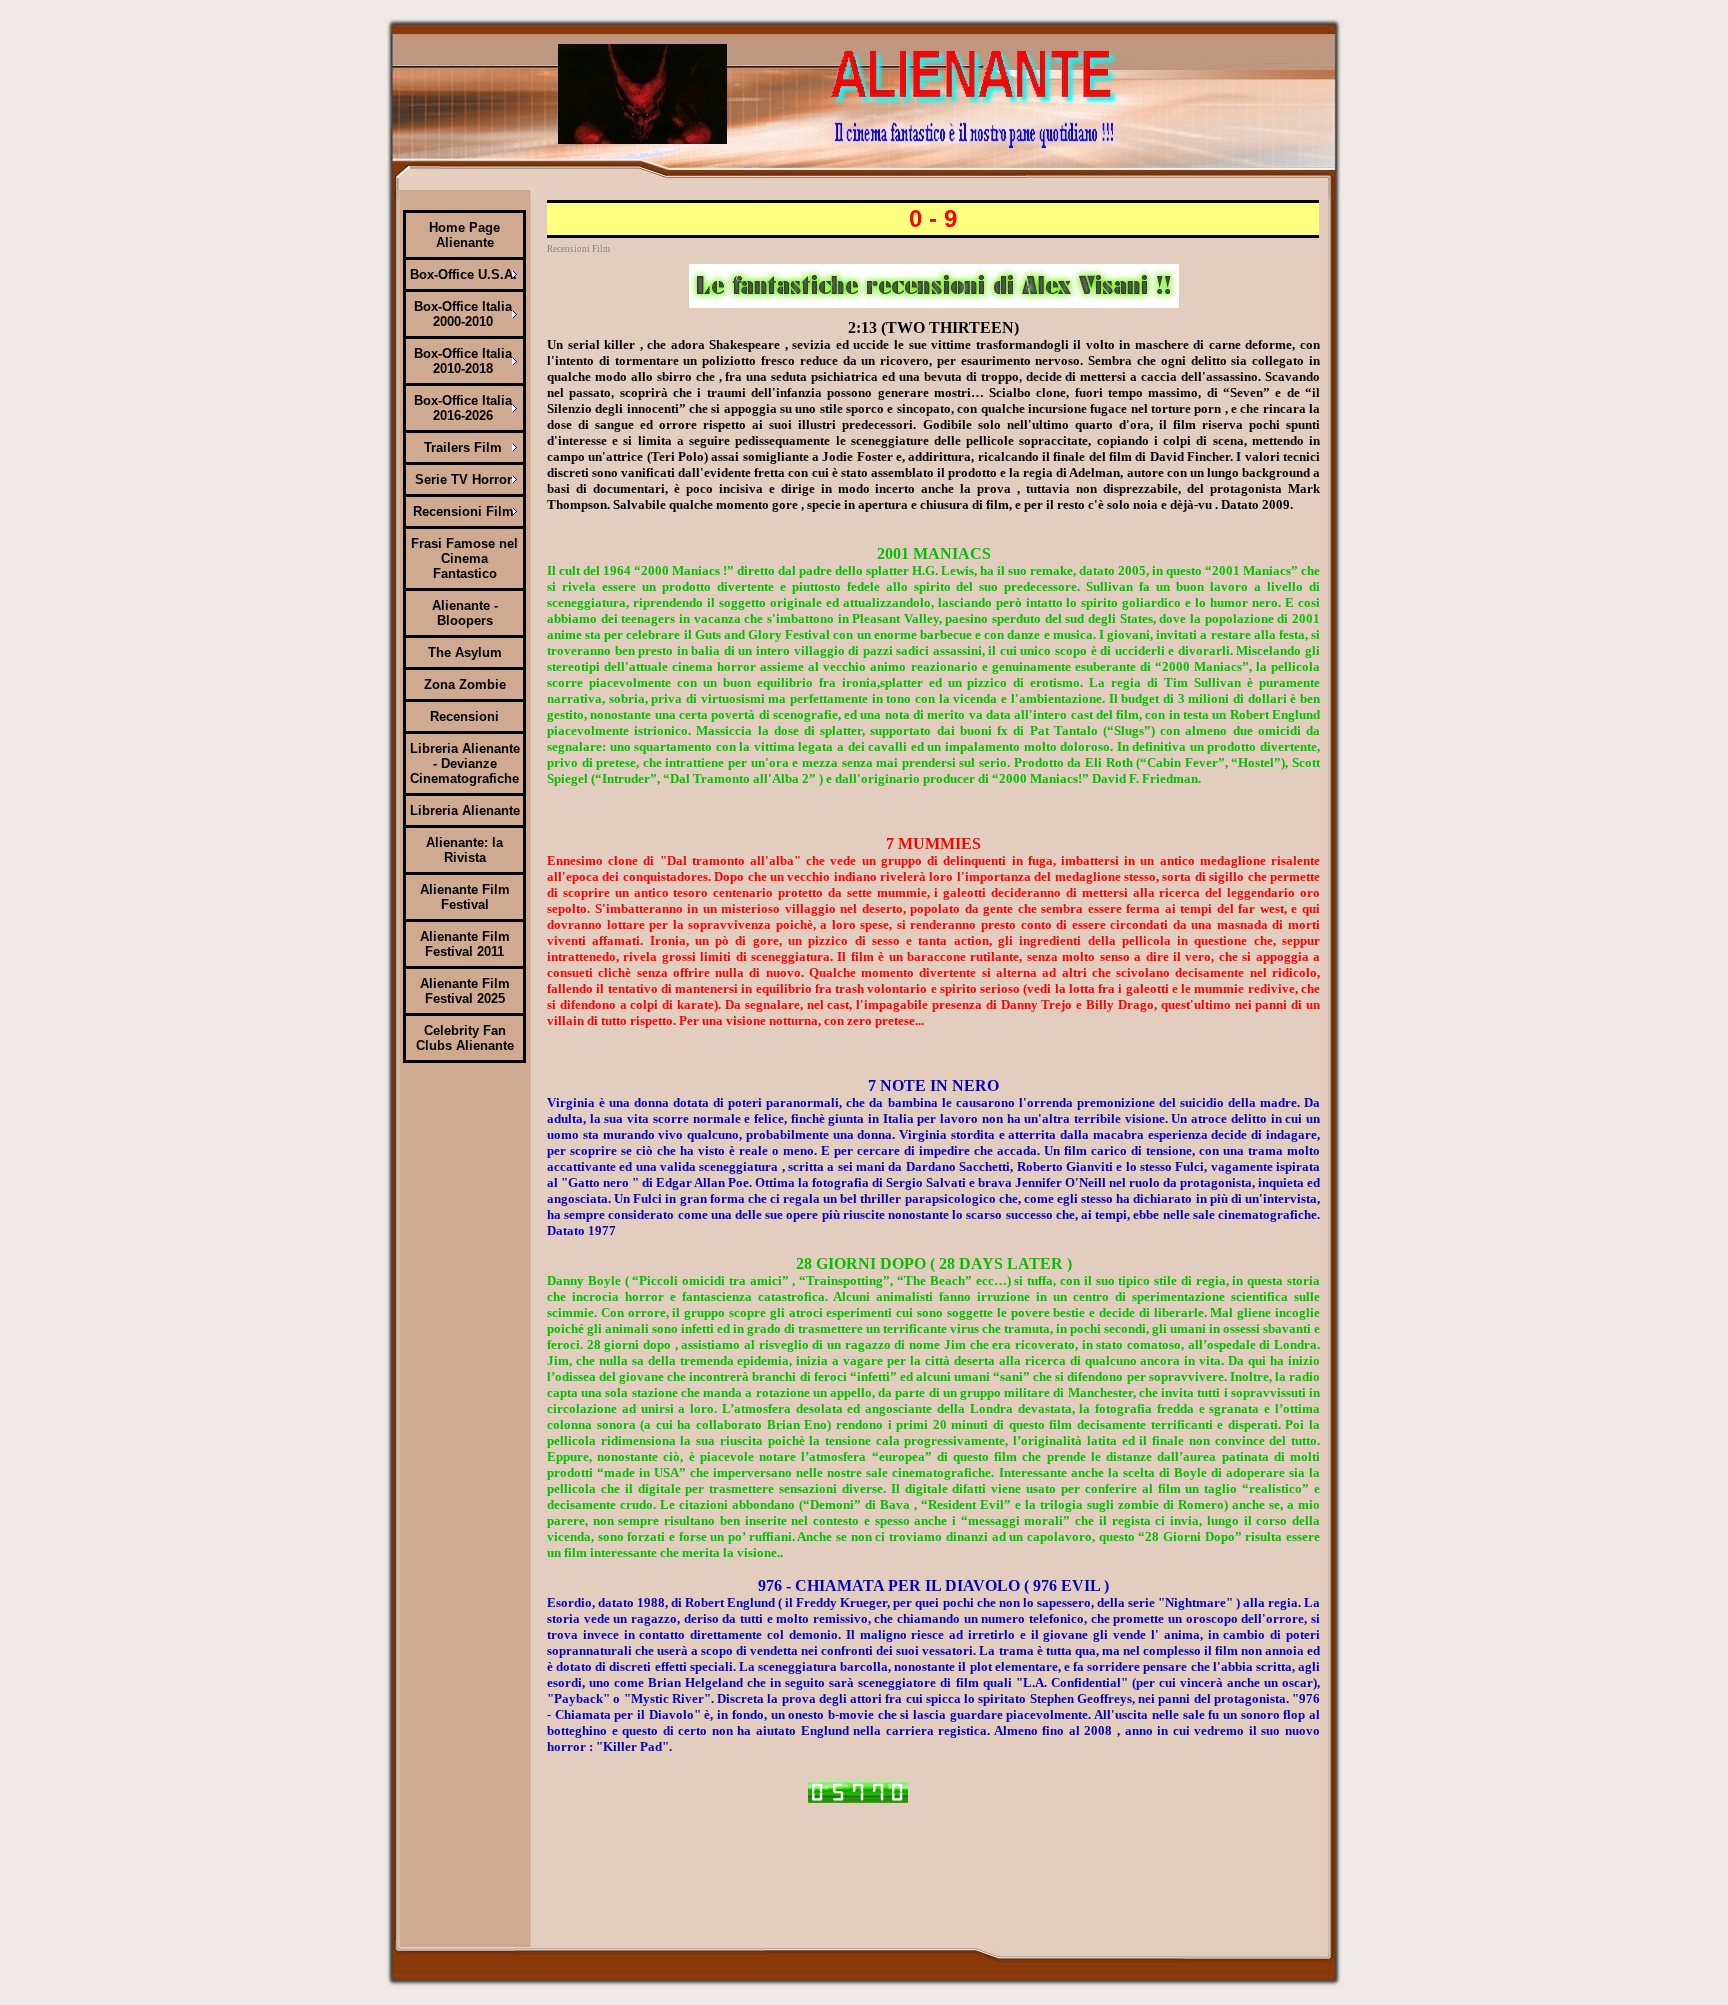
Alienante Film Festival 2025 (465, 991)
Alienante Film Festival (465, 897)
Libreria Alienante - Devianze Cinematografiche (465, 763)
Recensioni (464, 716)
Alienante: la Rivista (464, 850)
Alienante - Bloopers (465, 613)
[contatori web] (858, 1799)
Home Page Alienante (464, 235)
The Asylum (465, 652)
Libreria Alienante (465, 810)
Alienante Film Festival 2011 (465, 944)
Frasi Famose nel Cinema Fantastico (464, 558)
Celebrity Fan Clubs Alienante (465, 1038)
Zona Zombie (465, 684)
